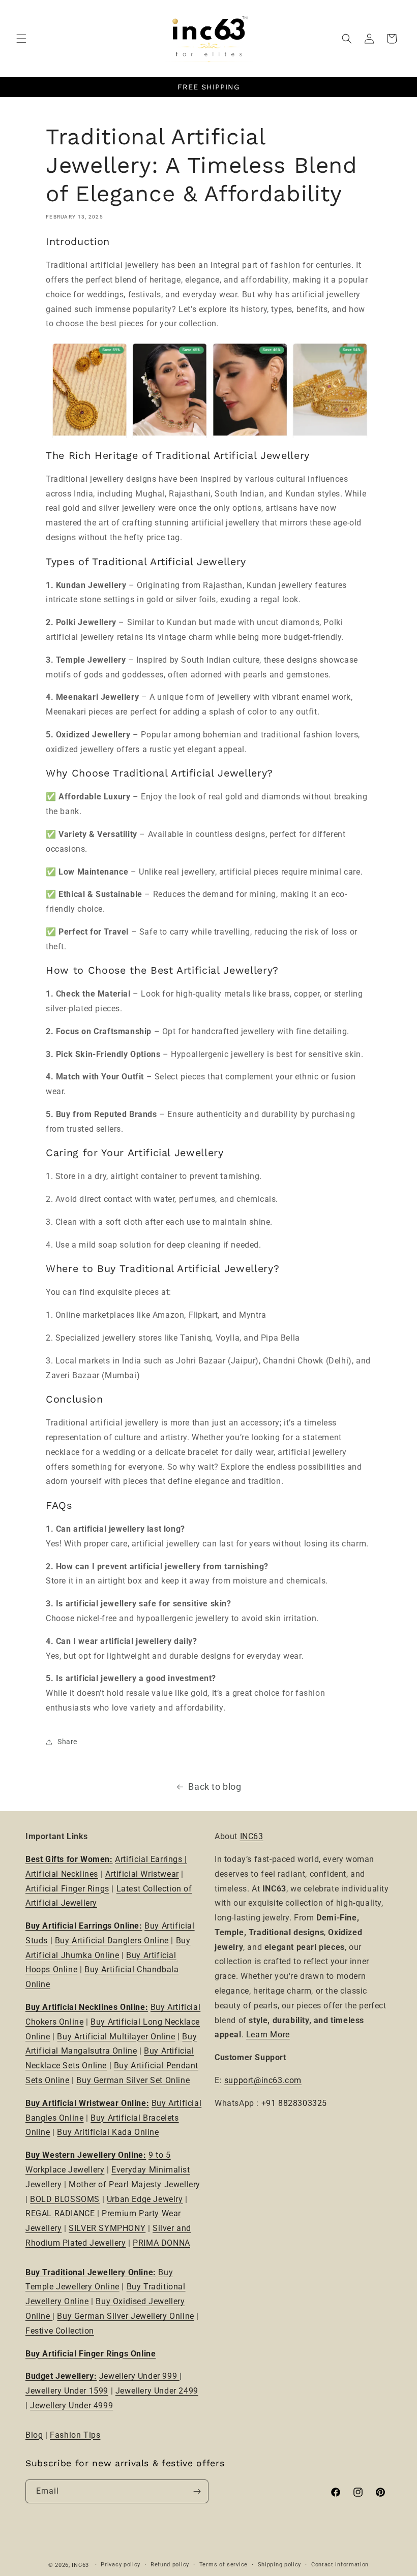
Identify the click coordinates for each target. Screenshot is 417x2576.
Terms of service (224, 2565)
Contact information (340, 2565)
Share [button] (67, 1742)
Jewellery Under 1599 (67, 2391)
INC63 (252, 1836)
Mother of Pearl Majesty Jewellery (135, 2184)
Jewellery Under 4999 (71, 2406)
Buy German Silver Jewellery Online (125, 2316)
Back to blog (215, 1787)
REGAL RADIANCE (61, 2213)
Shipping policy (280, 2565)
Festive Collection (60, 2331)
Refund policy (170, 2565)
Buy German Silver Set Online (133, 2080)
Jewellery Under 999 (139, 2376)
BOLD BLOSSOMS (65, 2199)
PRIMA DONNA (161, 2243)
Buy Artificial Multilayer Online (116, 2037)
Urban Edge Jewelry (145, 2199)
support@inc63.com (263, 2080)
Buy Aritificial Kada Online (108, 2132)
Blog (34, 2435)
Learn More (268, 2035)
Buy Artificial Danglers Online (112, 1941)
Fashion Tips (75, 2435)
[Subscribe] (197, 2491)
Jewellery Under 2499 (157, 2391)
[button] (21, 39)
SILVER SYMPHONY (107, 2228)
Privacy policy (121, 2565)
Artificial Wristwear (142, 1874)
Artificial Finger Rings (67, 1889)
